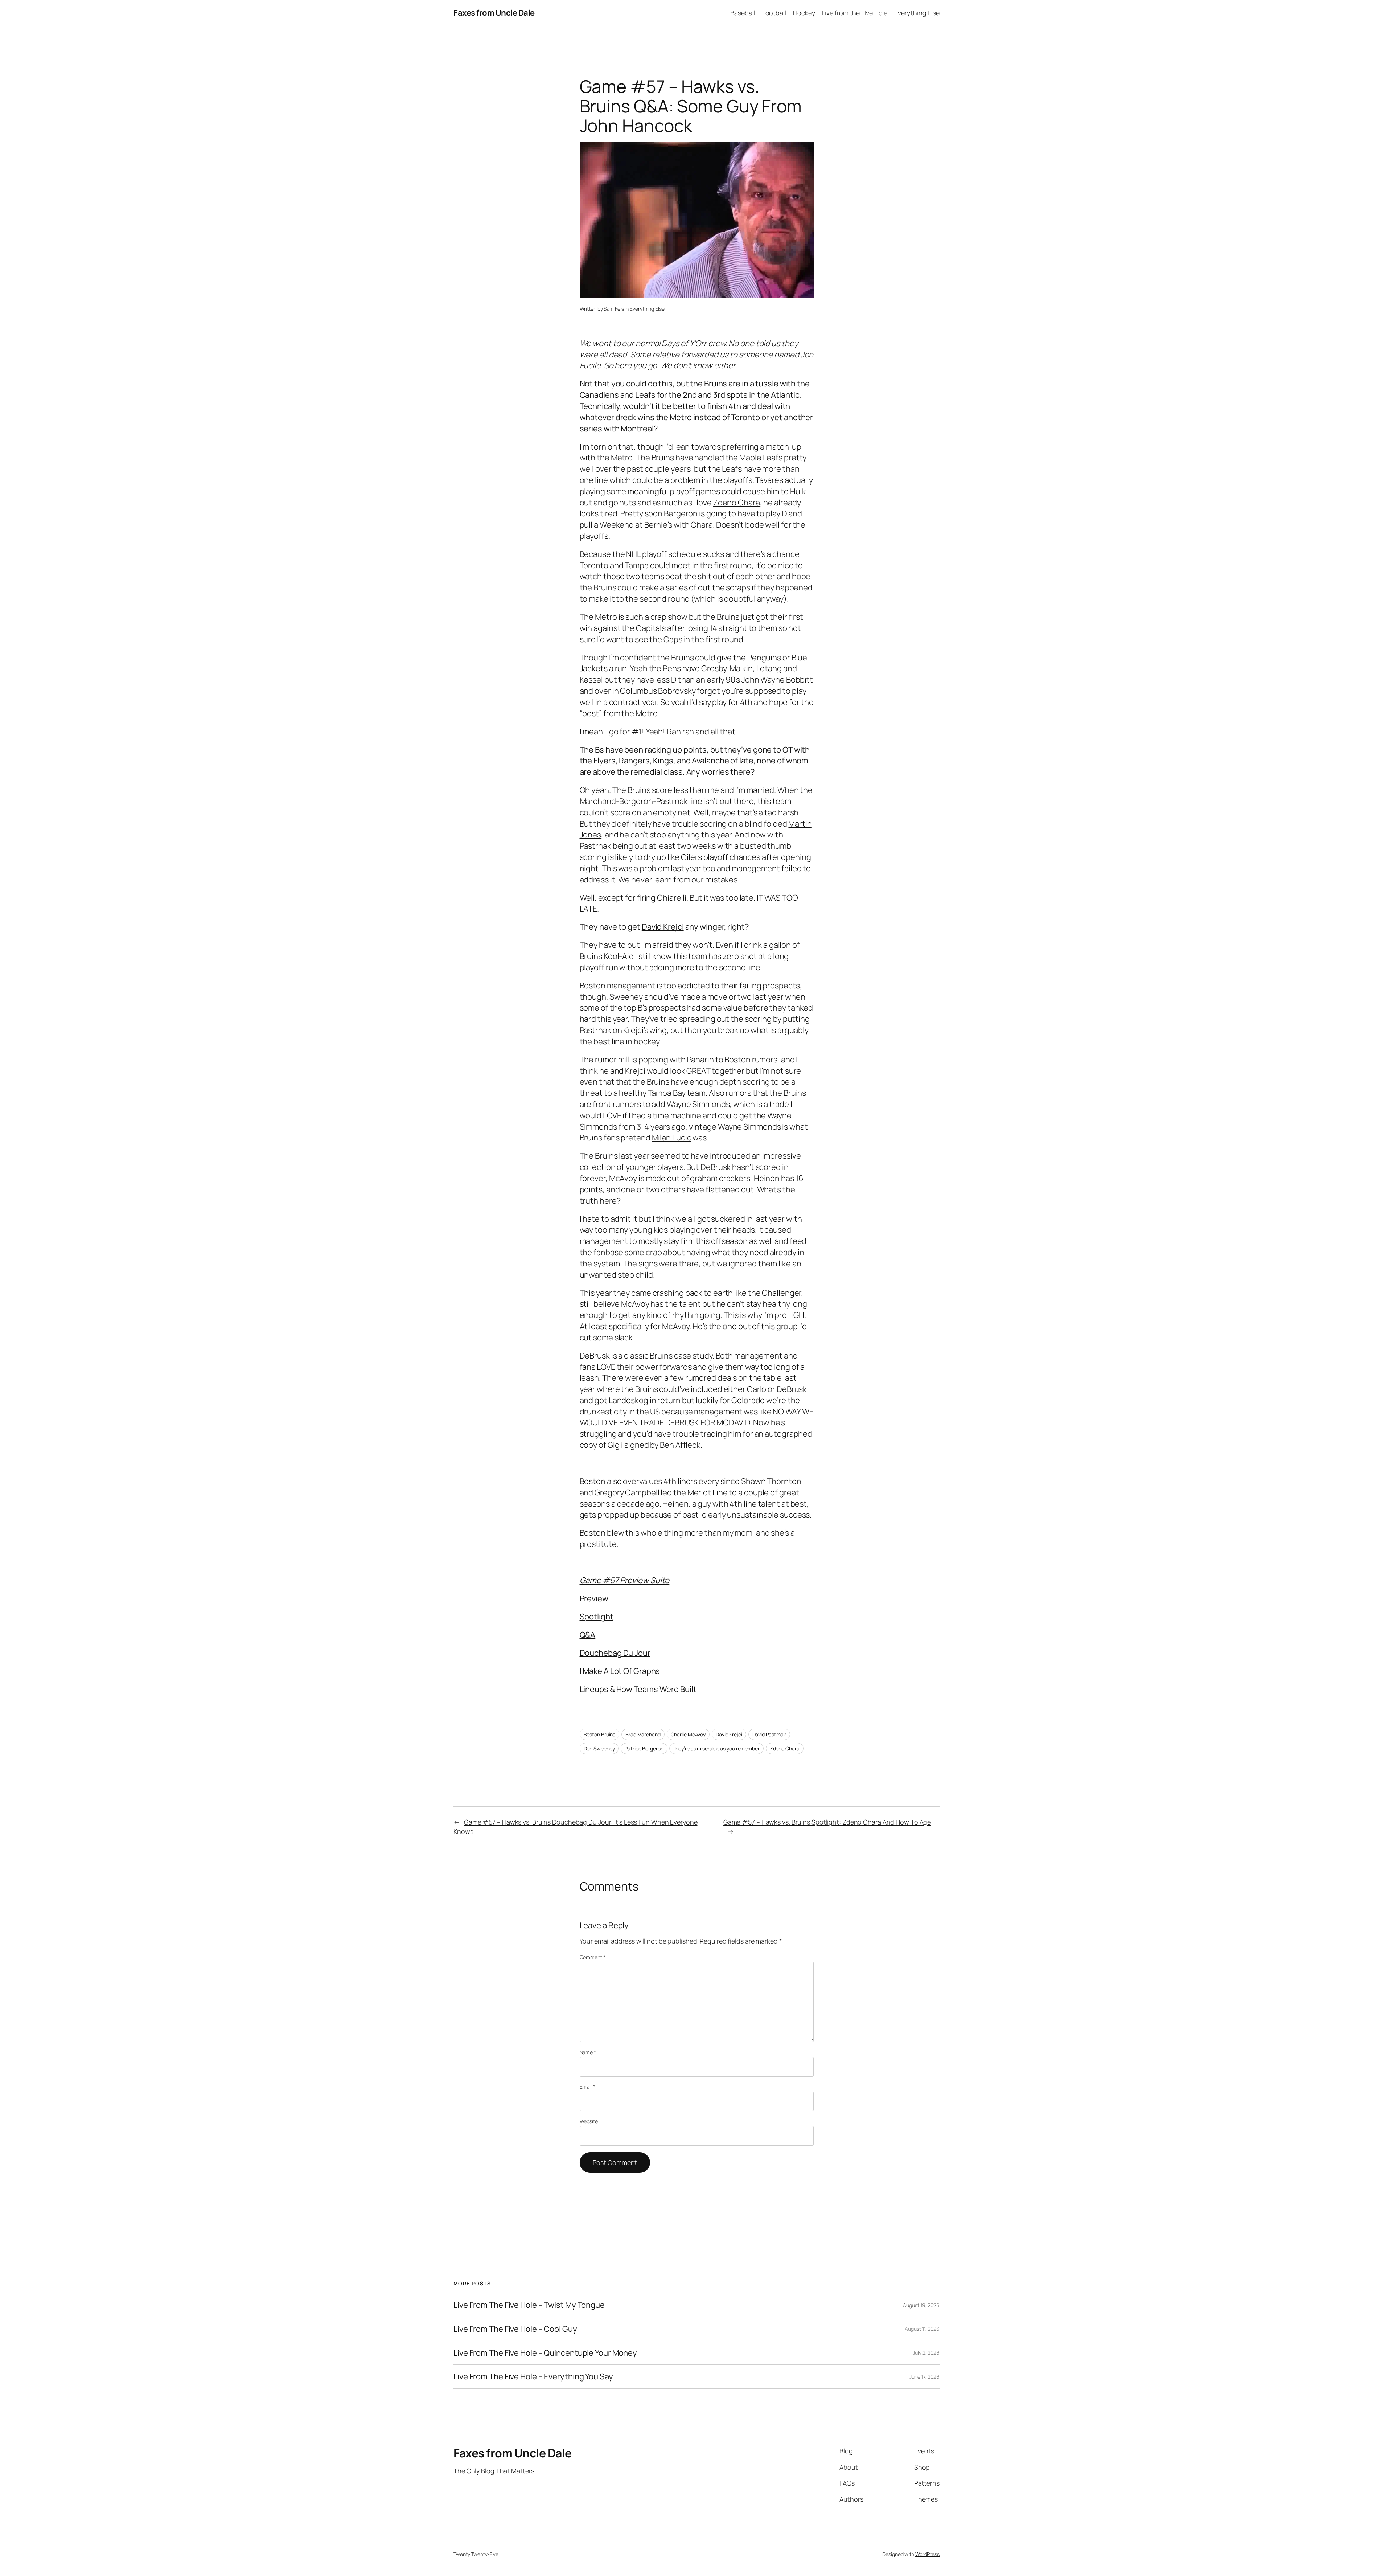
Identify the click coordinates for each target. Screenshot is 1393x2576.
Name (588, 2052)
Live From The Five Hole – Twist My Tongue (529, 2305)
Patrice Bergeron (644, 1748)
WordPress (927, 2554)
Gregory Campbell (627, 1492)
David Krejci (663, 927)
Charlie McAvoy (688, 1734)
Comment (593, 1957)
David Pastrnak (769, 1734)
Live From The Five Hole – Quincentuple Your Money (545, 2353)
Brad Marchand (643, 1734)
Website (589, 2121)
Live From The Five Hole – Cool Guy (515, 2329)
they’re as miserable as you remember (716, 1748)
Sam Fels (614, 309)
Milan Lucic (672, 1138)
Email (587, 2087)
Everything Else (647, 309)
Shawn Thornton (771, 1481)
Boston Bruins (600, 1734)
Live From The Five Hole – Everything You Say (533, 2377)
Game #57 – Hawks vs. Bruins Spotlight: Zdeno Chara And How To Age (827, 1822)
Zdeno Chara (737, 503)
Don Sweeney (599, 1748)
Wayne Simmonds (698, 1104)
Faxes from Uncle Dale (494, 13)
